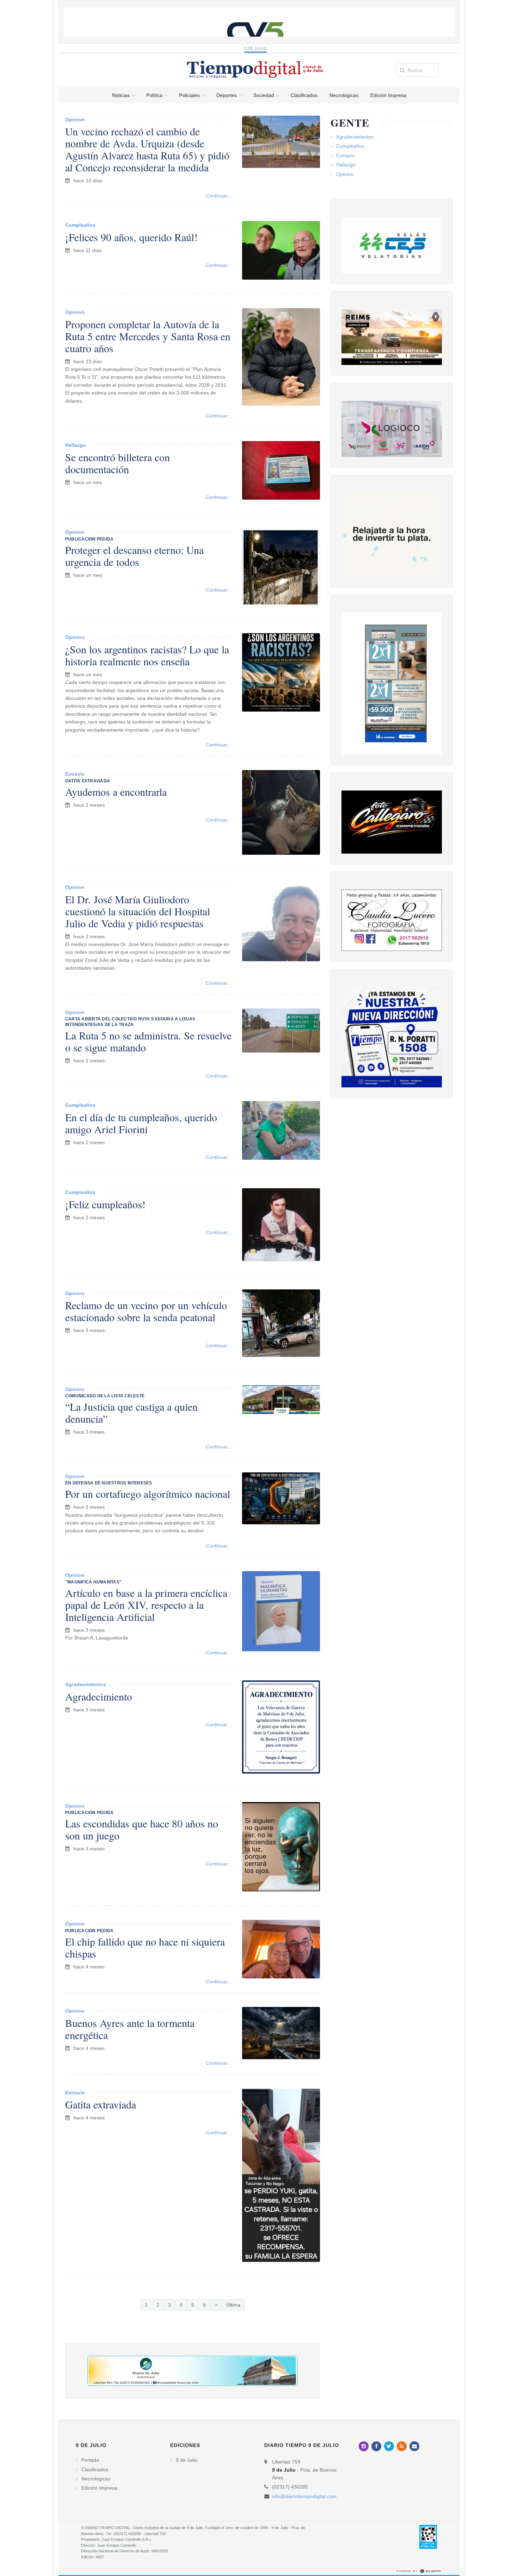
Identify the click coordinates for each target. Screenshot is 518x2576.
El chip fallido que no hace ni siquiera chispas (145, 1947)
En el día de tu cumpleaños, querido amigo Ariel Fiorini (141, 1123)
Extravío (75, 774)
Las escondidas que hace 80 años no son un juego (142, 1829)
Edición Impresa (99, 2488)
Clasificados (95, 2470)
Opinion (75, 120)
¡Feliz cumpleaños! (105, 1204)
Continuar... (219, 196)
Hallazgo (76, 445)
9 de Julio (256, 48)
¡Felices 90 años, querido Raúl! (131, 237)
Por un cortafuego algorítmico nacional (148, 1494)
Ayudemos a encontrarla (116, 792)
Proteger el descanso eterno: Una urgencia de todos (134, 556)
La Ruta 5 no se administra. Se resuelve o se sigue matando (148, 1041)
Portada (90, 2460)
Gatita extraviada (101, 2104)
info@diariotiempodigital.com (304, 2496)
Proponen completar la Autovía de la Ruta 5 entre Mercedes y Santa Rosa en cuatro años (148, 336)
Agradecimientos (86, 1684)
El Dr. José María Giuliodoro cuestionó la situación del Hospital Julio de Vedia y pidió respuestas (138, 911)
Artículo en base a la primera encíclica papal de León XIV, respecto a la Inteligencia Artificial (146, 1605)
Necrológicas (96, 2479)
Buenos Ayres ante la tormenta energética (130, 2029)
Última (233, 2305)
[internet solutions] (419, 2571)
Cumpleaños (80, 225)
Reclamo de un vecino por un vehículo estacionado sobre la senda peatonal (146, 1311)
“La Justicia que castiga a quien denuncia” (131, 1412)
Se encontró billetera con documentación (118, 463)
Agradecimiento (99, 1696)
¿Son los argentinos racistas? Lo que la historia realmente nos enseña (147, 655)
